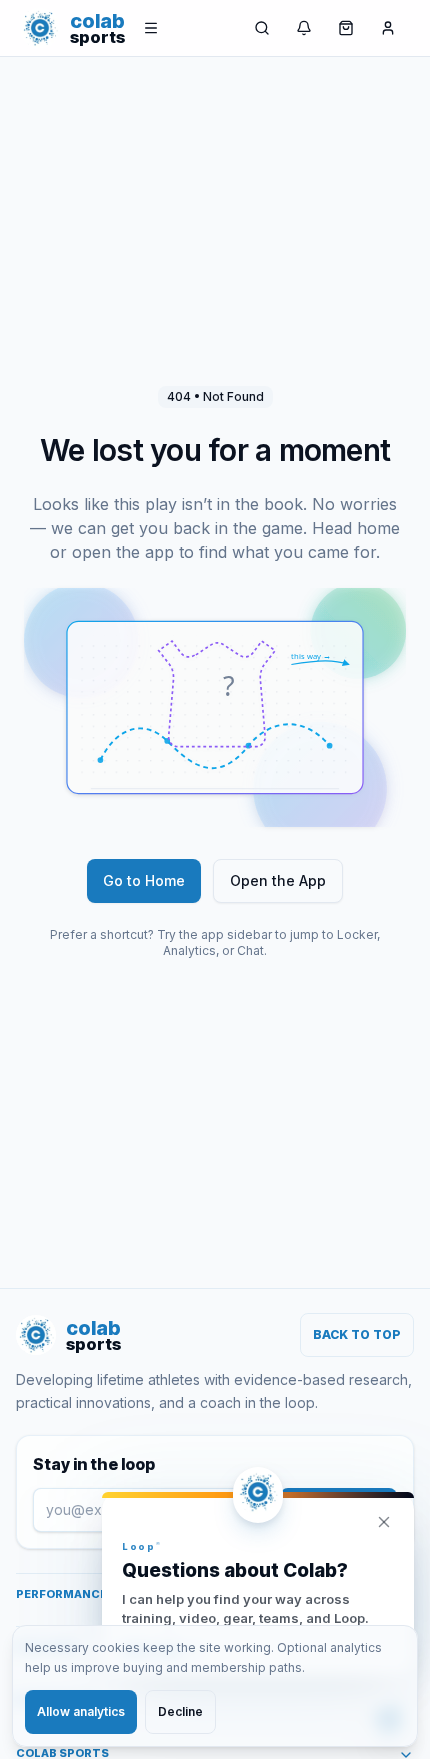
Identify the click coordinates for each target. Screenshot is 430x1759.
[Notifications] (304, 28)
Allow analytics (81, 1711)
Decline (180, 1711)
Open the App (278, 880)
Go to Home (144, 880)
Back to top (357, 1334)
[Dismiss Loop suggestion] (384, 1522)
